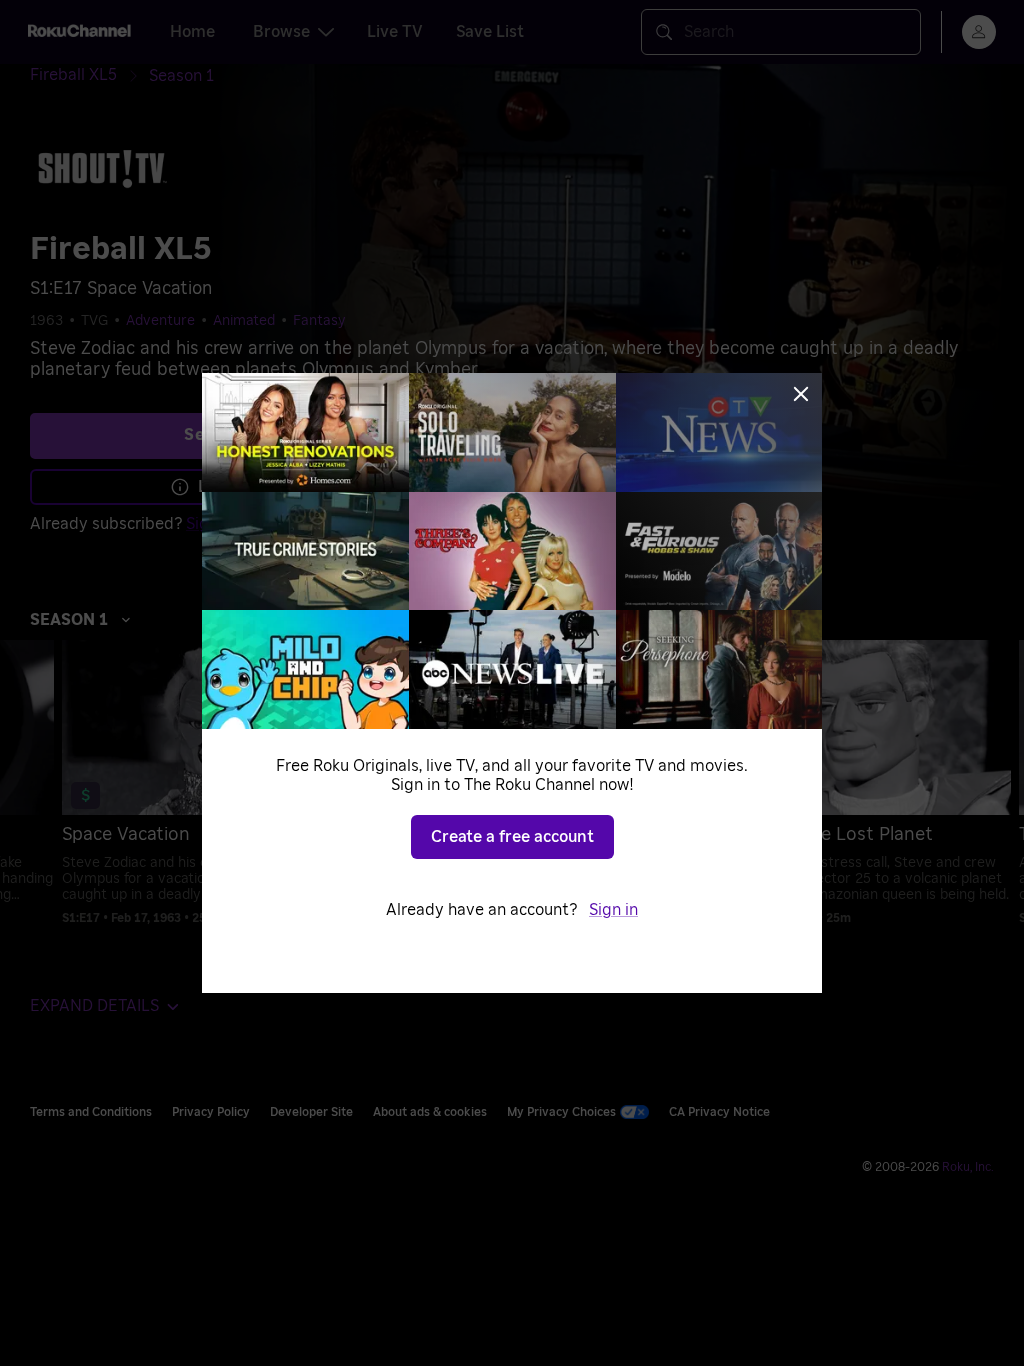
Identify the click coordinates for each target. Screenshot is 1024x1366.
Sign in (613, 910)
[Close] (801, 394)
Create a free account (512, 837)
